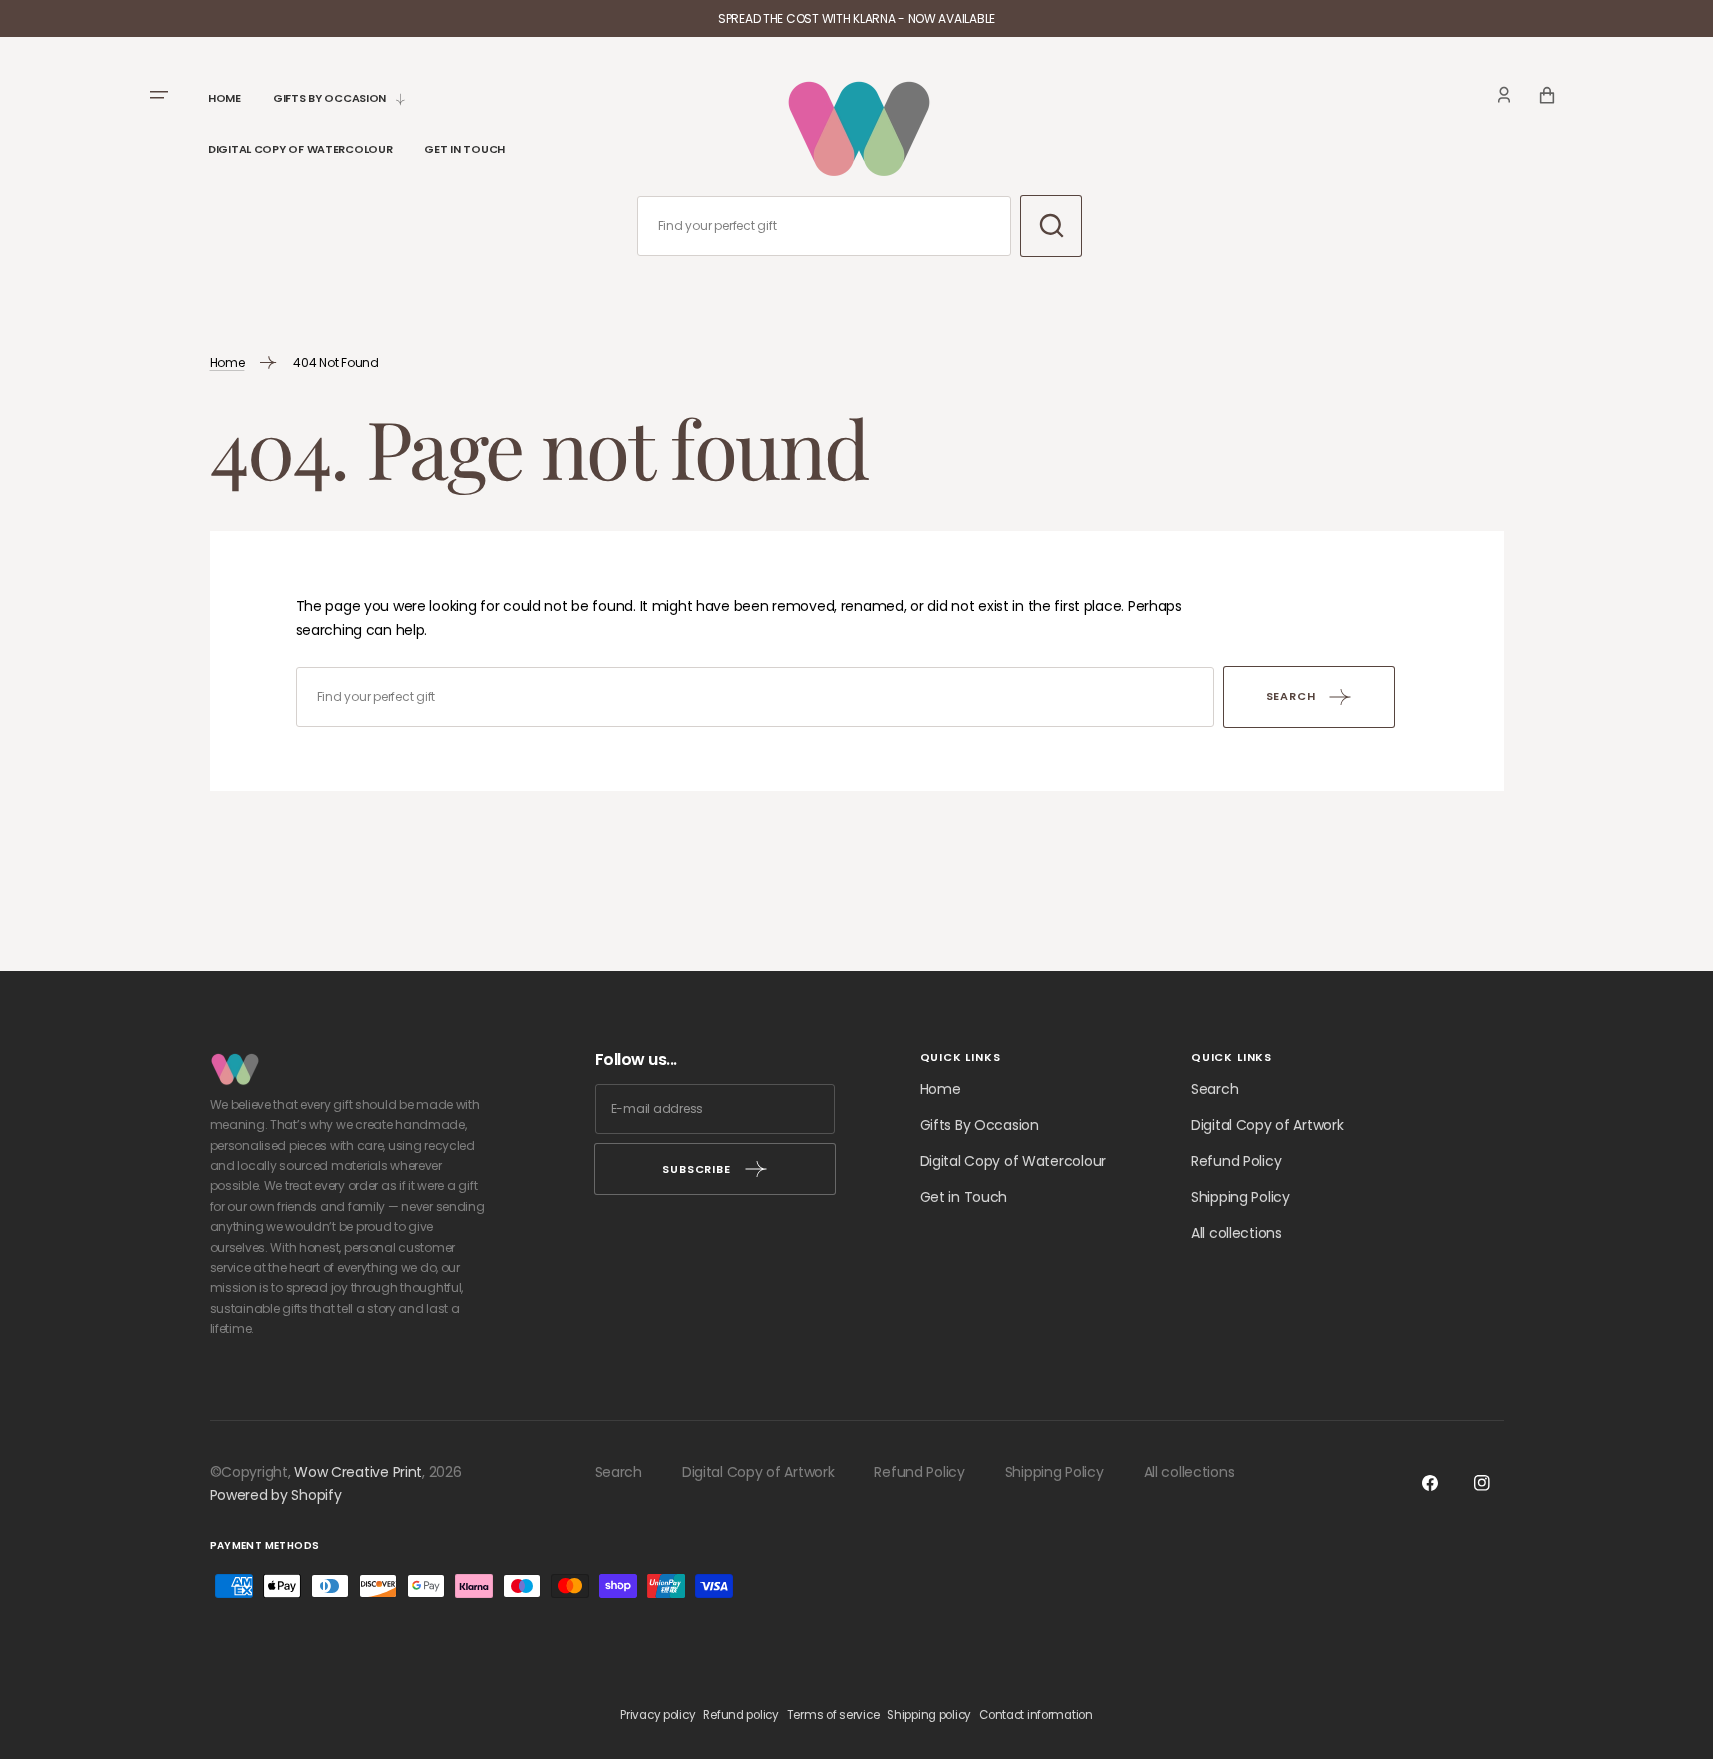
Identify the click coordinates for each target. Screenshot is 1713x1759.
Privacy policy (657, 1715)
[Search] (1051, 226)
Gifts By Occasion (979, 1125)
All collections (1236, 1233)
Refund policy (740, 1715)
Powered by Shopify (276, 1495)
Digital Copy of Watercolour (1013, 1161)
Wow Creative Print (358, 1472)
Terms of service (833, 1715)
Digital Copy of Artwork (1267, 1125)
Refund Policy (1236, 1161)
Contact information (1036, 1715)
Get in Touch (964, 1197)
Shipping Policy (1240, 1197)
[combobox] (824, 226)
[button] (1504, 95)
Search (1214, 1089)
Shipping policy (929, 1715)
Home (227, 362)
